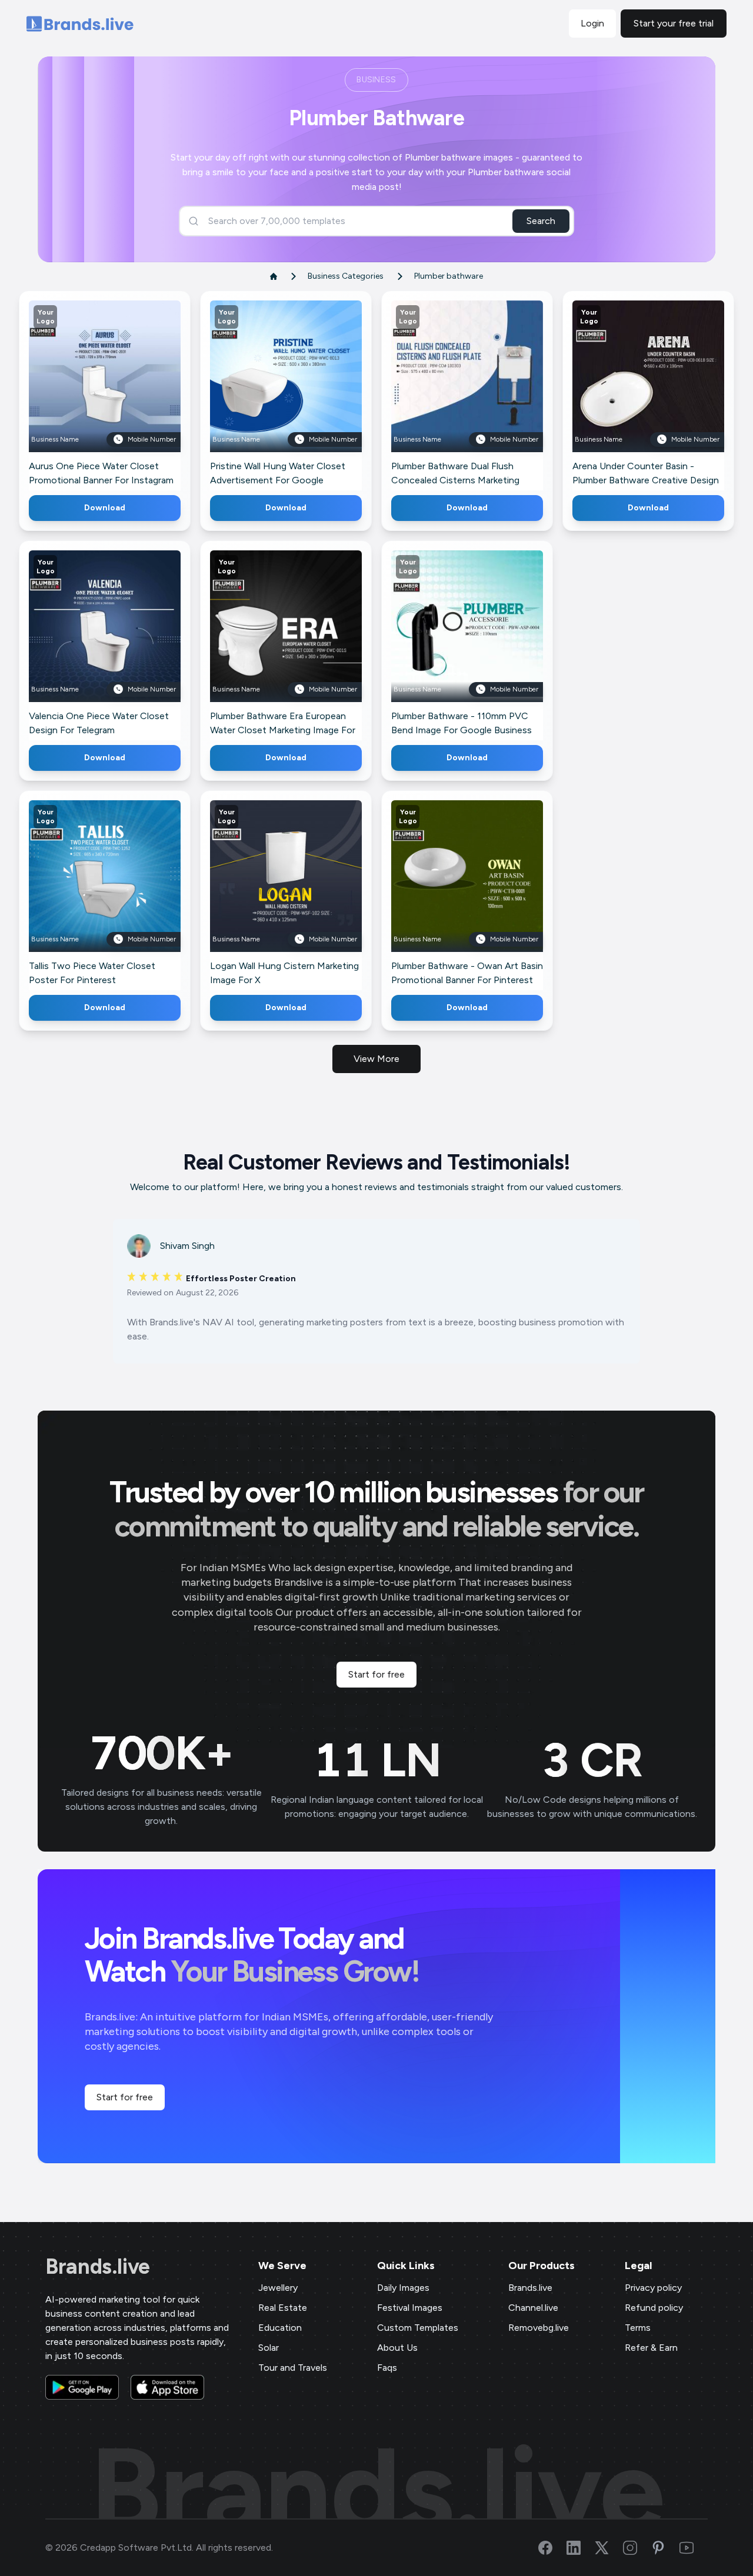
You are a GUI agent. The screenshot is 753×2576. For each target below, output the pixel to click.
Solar (269, 2348)
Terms (638, 2328)
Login (592, 23)
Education (280, 2328)
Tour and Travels (293, 2368)
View (124, 394)
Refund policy (654, 2308)
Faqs (387, 2368)
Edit (79, 394)
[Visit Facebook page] (552, 2548)
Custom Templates (418, 2328)
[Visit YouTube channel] (694, 2548)
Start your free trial (674, 23)
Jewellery (278, 2288)
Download (105, 508)
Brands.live (98, 2267)
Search (541, 221)
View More (376, 1059)
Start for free (376, 1674)
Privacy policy (653, 2288)
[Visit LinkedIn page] (581, 2548)
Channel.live (533, 2308)
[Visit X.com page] (609, 2548)
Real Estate (283, 2308)
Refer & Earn (651, 2348)
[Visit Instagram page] (637, 2548)
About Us (397, 2348)
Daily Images (403, 2288)
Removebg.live (539, 2328)
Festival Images (410, 2308)
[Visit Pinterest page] (665, 2548)
